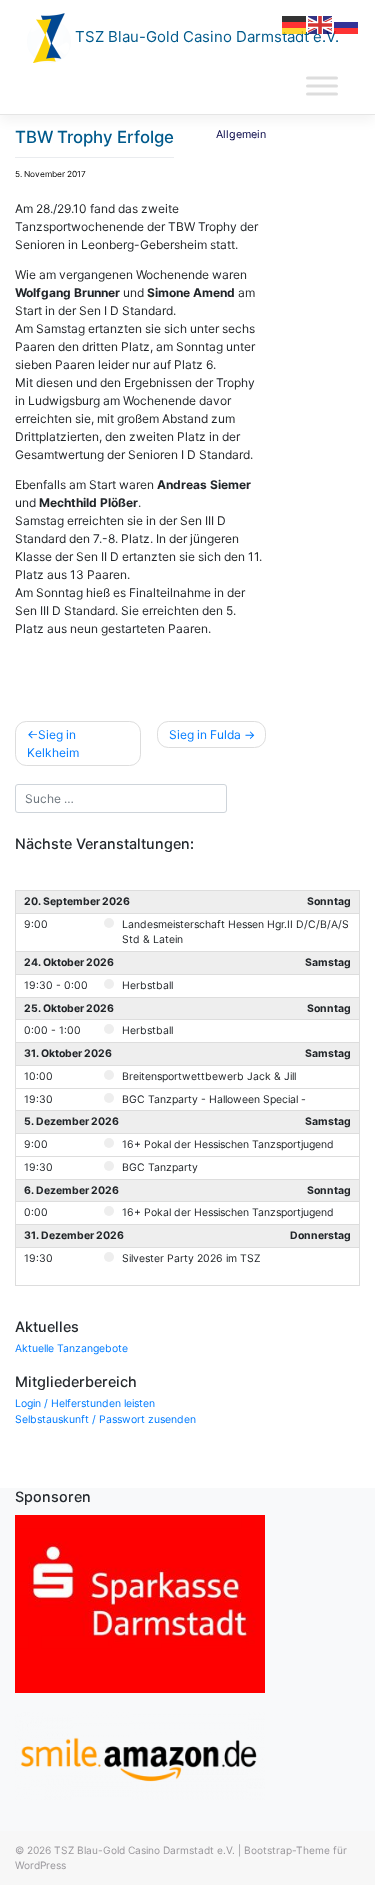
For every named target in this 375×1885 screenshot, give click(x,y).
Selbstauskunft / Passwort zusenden (105, 1419)
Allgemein (241, 134)
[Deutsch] (295, 23)
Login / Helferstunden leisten (85, 1403)
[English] (321, 23)
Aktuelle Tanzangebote (71, 1348)
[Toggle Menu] (322, 86)
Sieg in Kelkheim (53, 743)
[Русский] (347, 23)
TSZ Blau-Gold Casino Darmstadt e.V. (205, 36)
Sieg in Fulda (205, 734)
